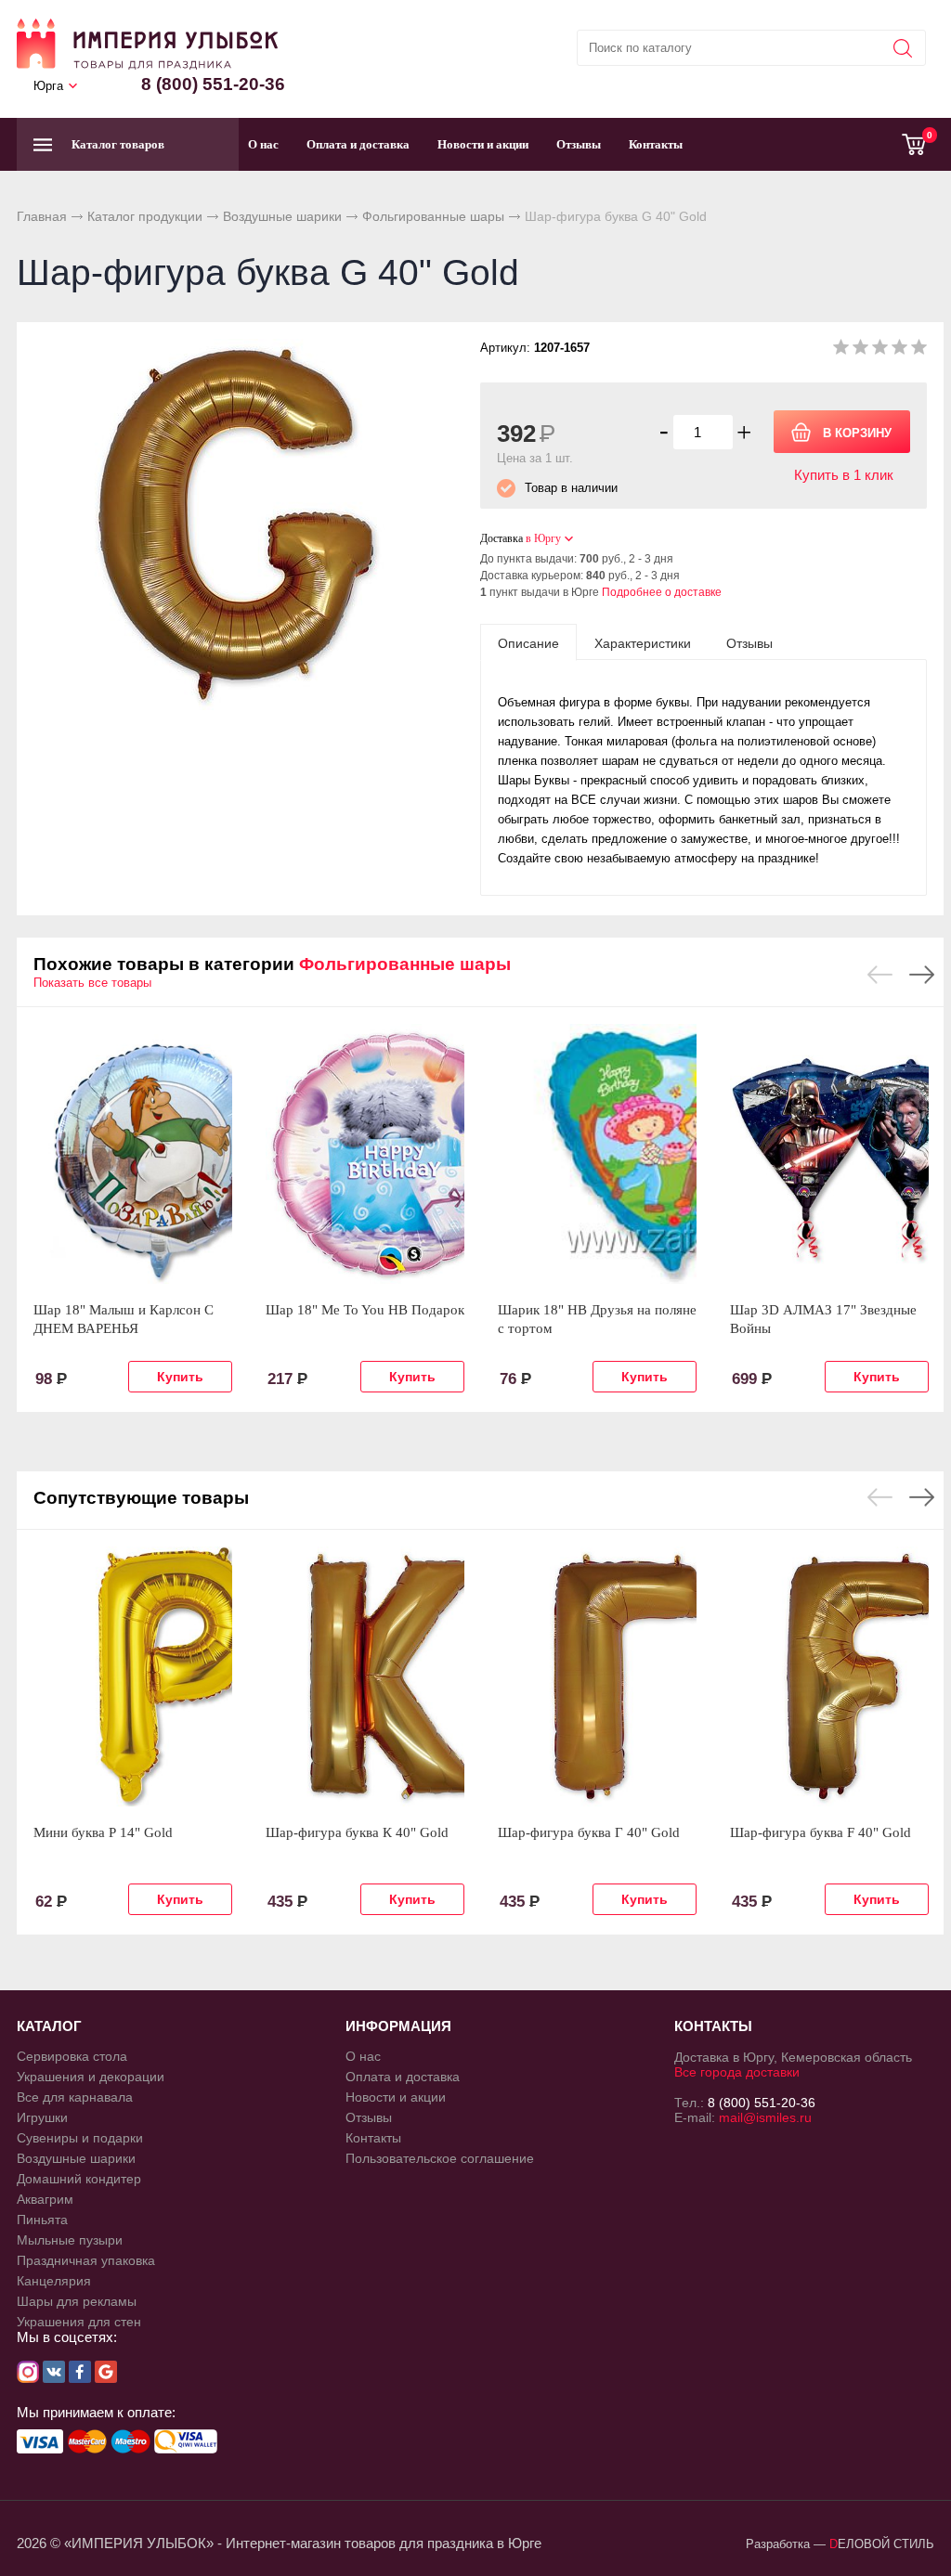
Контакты (656, 144)
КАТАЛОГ (49, 2026)
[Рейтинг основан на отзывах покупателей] (880, 350)
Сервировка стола (72, 2056)
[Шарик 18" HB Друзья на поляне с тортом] (597, 1154)
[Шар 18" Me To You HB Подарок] (365, 1154)
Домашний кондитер (79, 2179)
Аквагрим (45, 2199)
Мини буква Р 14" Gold (103, 1832)
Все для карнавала (75, 2097)
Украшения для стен (79, 2322)
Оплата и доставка (358, 144)
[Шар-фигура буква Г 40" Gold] (597, 1676)
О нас (263, 144)
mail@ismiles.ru (765, 2117)
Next (922, 975)
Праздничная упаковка (86, 2260)
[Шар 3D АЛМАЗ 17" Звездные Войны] (829, 1154)
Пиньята (42, 2220)
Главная (42, 216)
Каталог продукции (145, 216)
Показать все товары (92, 983)
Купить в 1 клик (844, 475)
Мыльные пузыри (70, 2240)
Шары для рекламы (77, 2301)
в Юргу (543, 538)
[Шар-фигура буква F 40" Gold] (829, 1676)
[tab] (528, 642)
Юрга (48, 86)
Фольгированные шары (433, 216)
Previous (880, 975)
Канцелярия (54, 2281)
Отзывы (579, 144)
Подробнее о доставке (662, 592)
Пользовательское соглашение (440, 2158)
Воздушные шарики (282, 216)
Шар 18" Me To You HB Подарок (365, 1310)
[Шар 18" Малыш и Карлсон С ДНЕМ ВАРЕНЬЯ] (133, 1154)
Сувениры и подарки (80, 2138)
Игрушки (42, 2117)
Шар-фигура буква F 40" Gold (821, 1832)
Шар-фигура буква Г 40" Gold (589, 1832)
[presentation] (528, 642)
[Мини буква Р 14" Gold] (133, 1676)
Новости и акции (483, 144)
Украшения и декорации (91, 2077)
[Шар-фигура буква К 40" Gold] (365, 1676)
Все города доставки (737, 2072)
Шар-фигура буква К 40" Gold (357, 1832)
